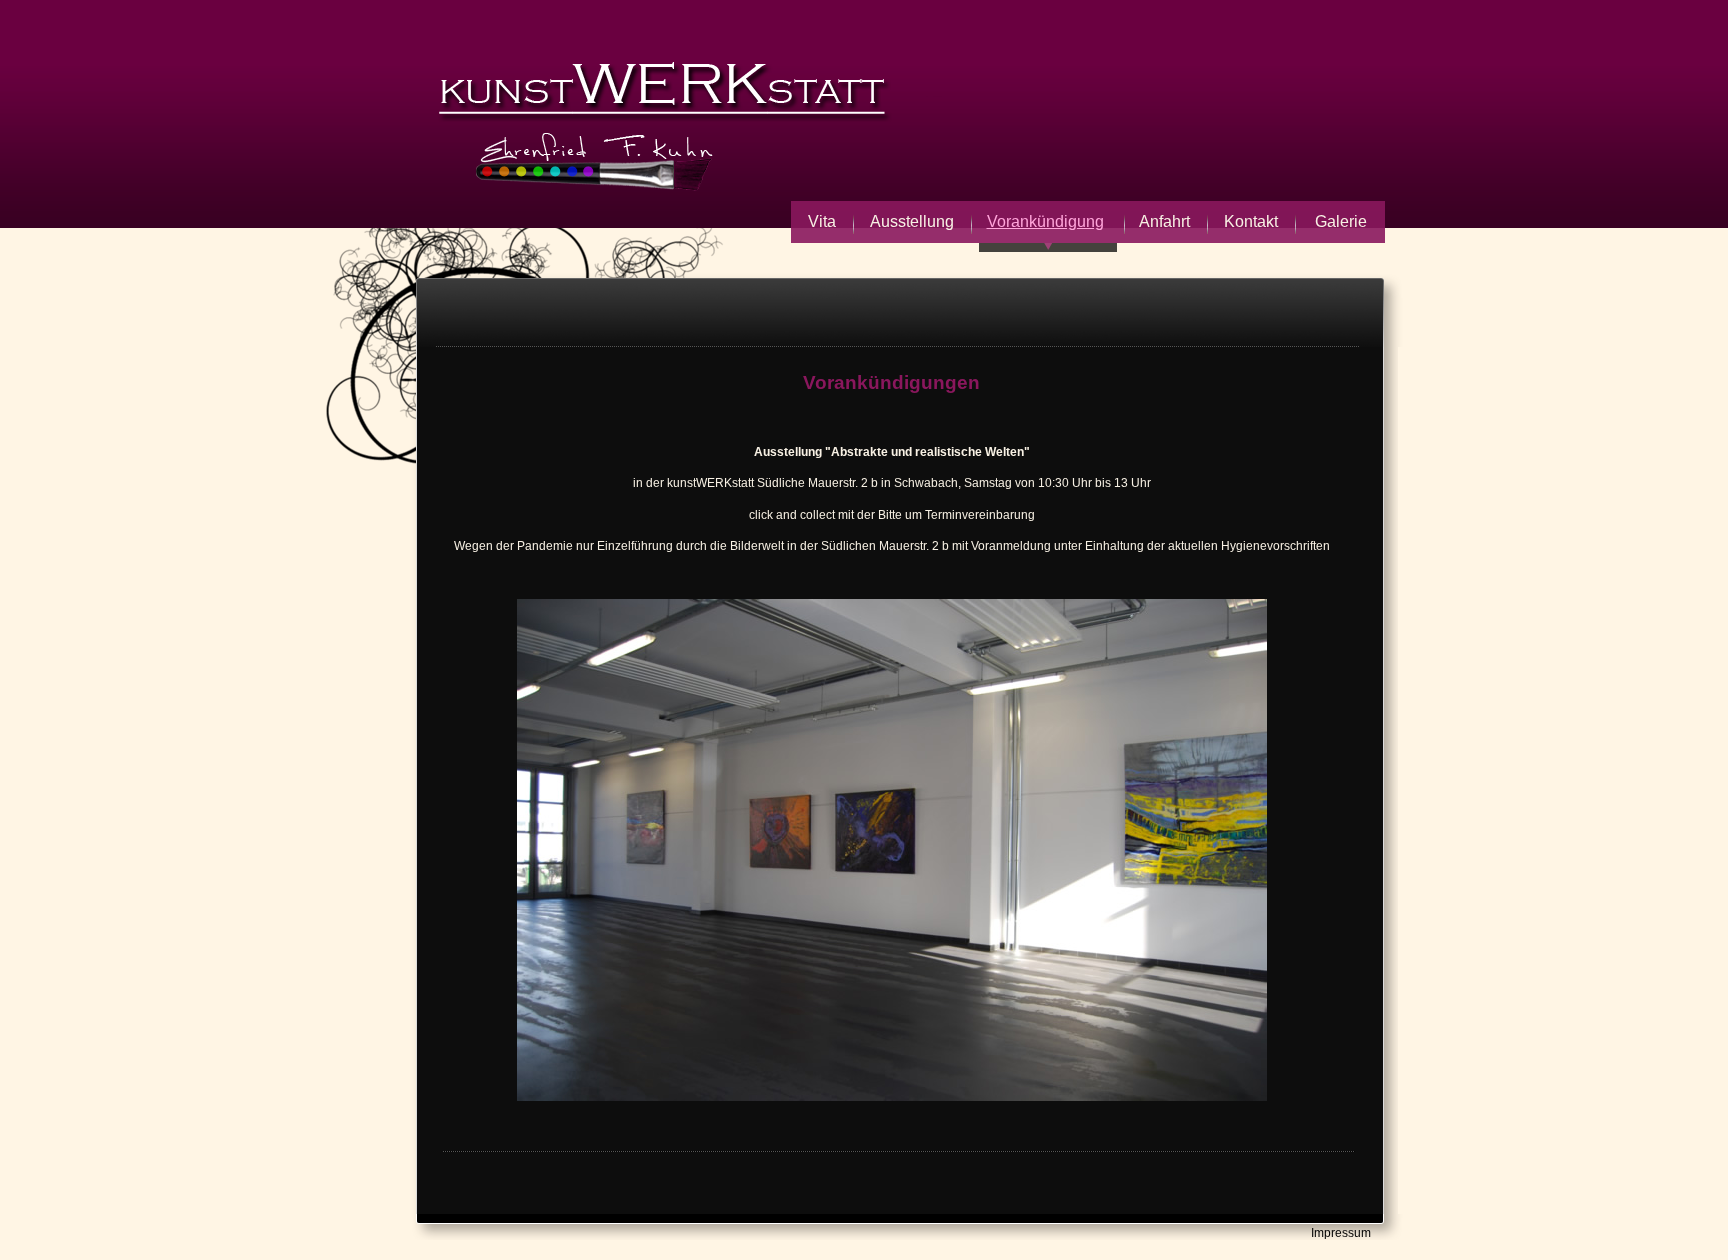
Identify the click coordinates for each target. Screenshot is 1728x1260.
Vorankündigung (1045, 221)
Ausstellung (912, 221)
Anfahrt (1164, 221)
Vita (822, 221)
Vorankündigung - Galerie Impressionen (728, 125)
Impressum (1341, 1233)
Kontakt (1251, 221)
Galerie (1341, 221)
